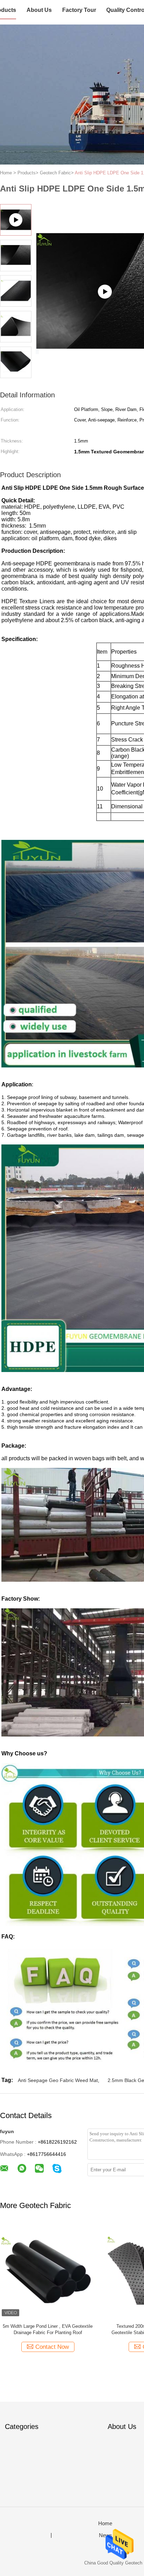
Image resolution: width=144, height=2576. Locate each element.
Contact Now (88, 2347)
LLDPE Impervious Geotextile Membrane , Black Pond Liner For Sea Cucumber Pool (84, 2329)
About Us (39, 10)
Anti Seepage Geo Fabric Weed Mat (58, 2080)
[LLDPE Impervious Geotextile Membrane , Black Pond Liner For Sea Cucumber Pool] (84, 2270)
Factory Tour (79, 10)
